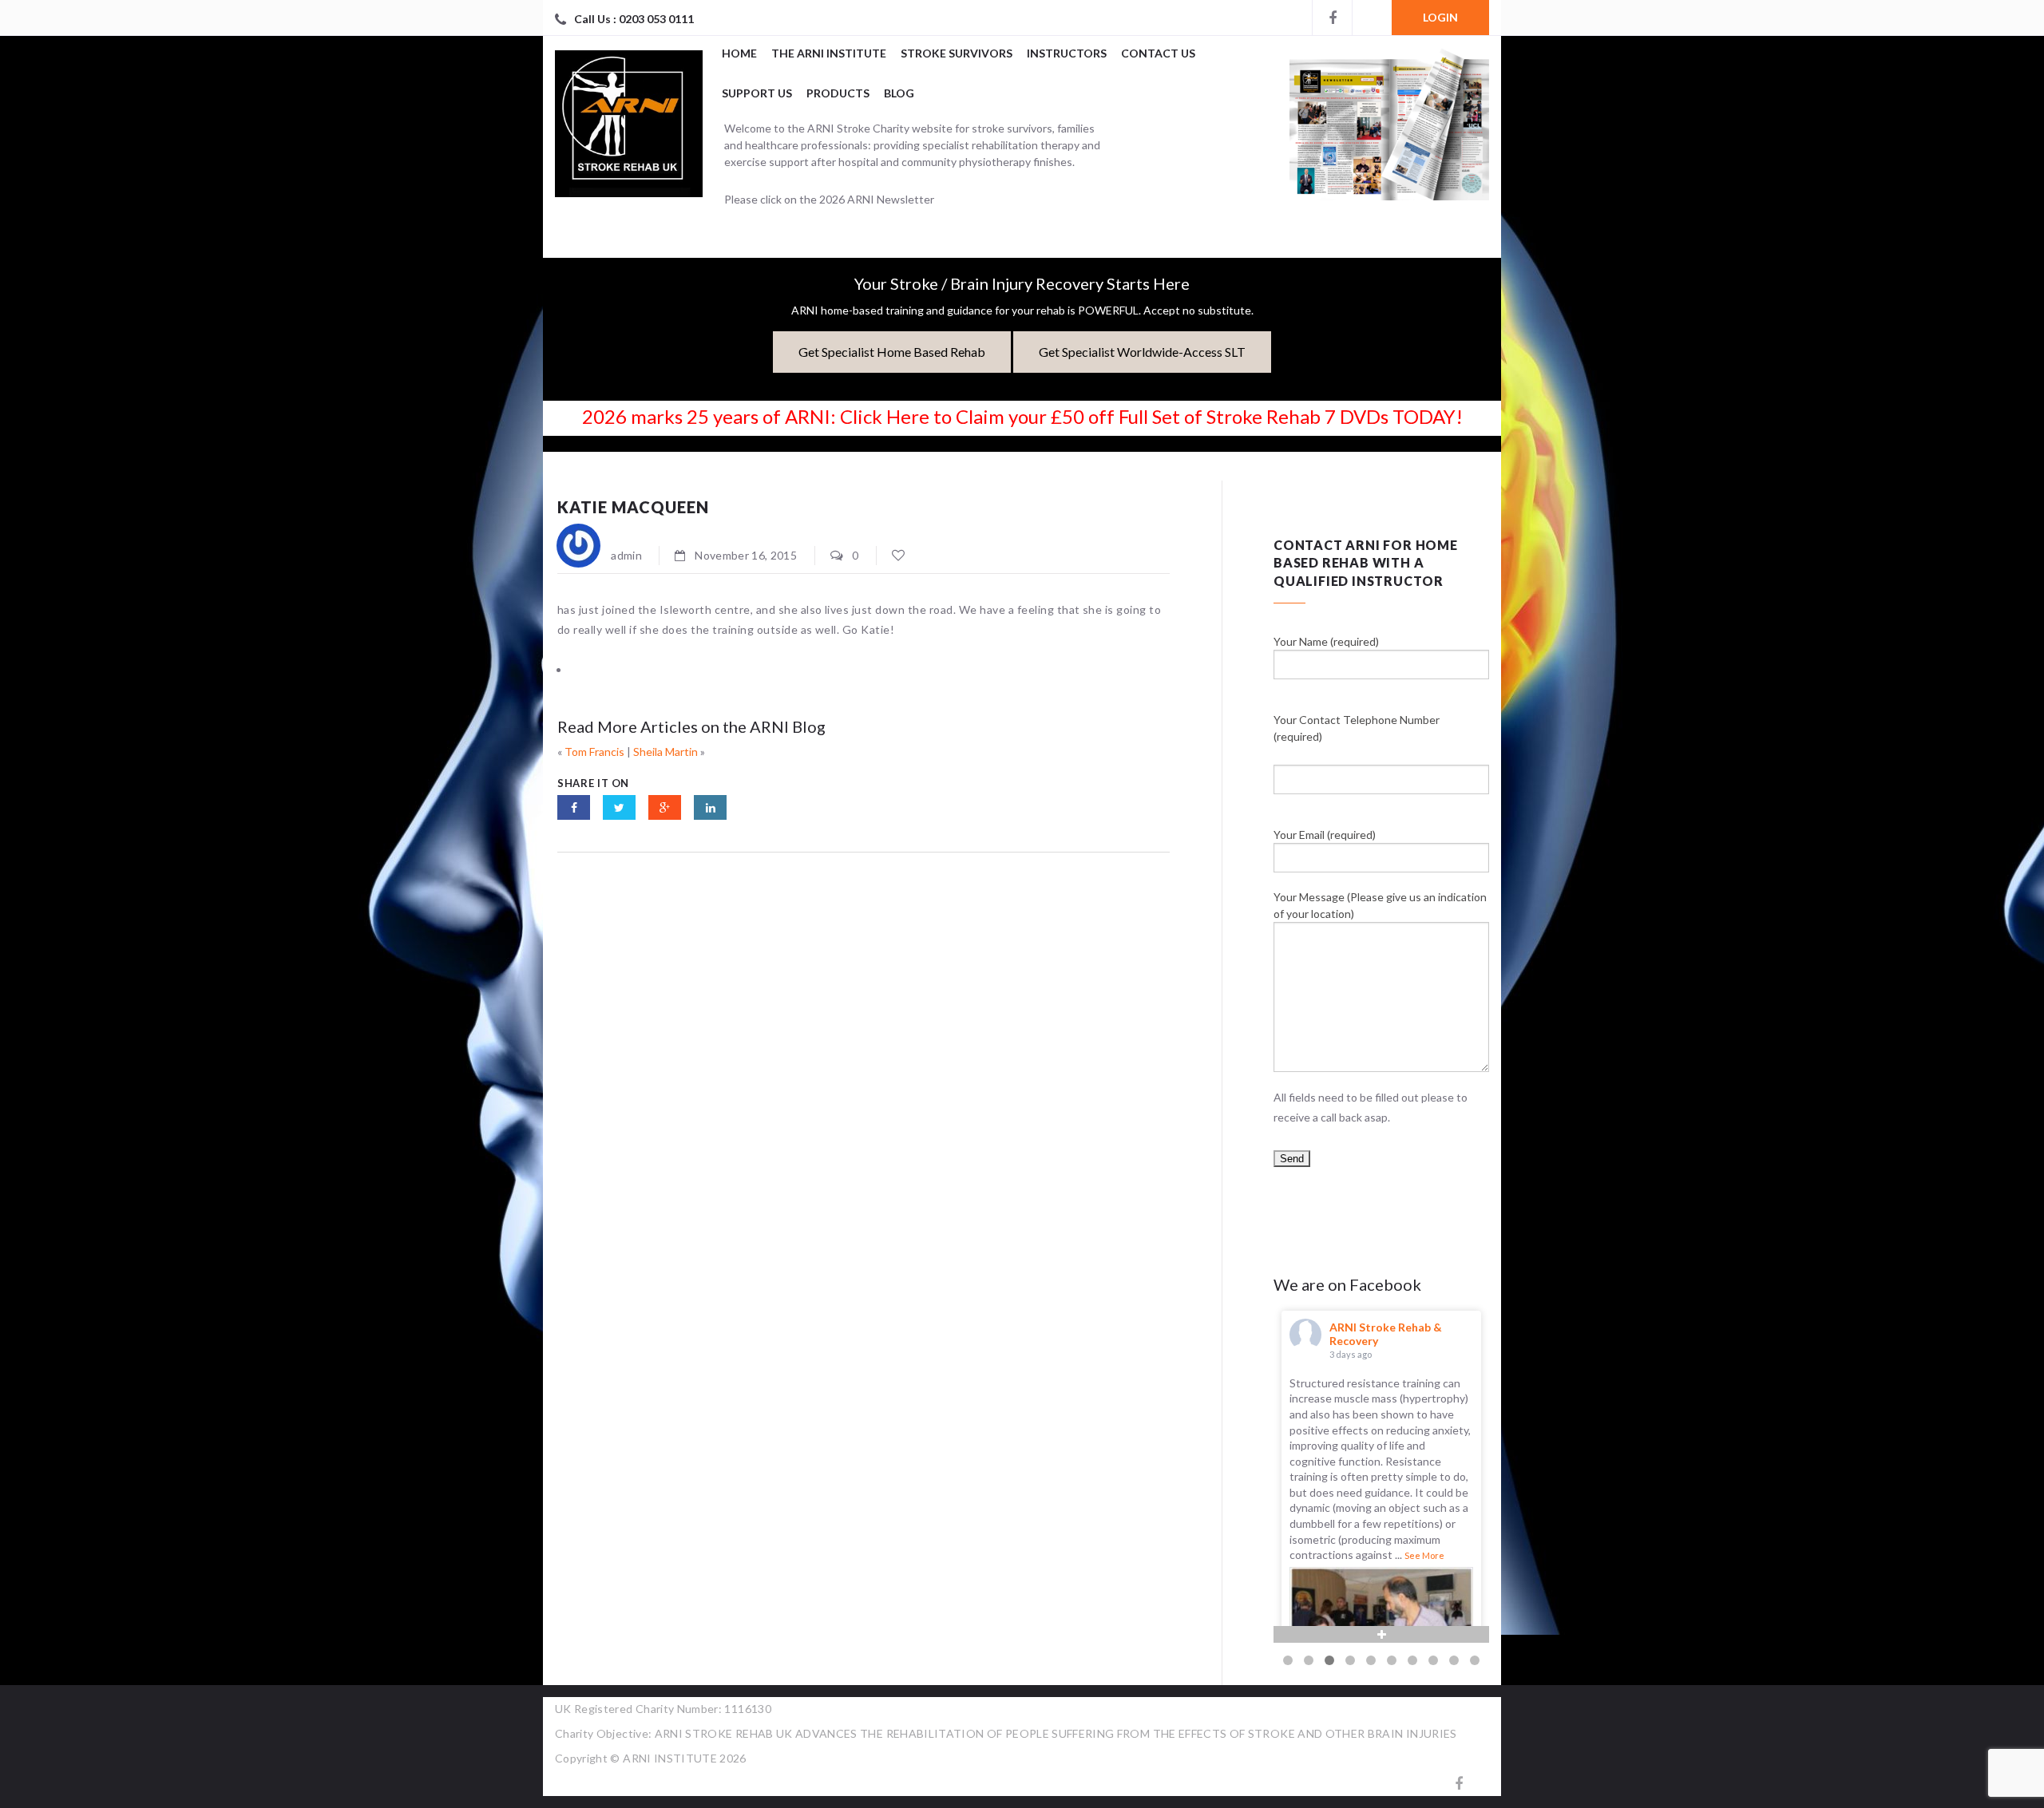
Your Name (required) (1326, 641)
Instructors (1067, 53)
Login (1440, 17)
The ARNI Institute (829, 53)
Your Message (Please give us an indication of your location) (1380, 905)
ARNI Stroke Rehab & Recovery (1386, 1334)
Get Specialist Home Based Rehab (892, 352)
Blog (899, 93)
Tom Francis (594, 752)
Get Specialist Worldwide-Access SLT (1142, 352)
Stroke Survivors (957, 53)
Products (838, 93)
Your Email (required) (1325, 835)
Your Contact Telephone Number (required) (1357, 728)
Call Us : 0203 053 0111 (634, 19)
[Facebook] (1332, 18)
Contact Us (1158, 53)
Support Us (757, 93)
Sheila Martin (665, 752)
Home (739, 53)
